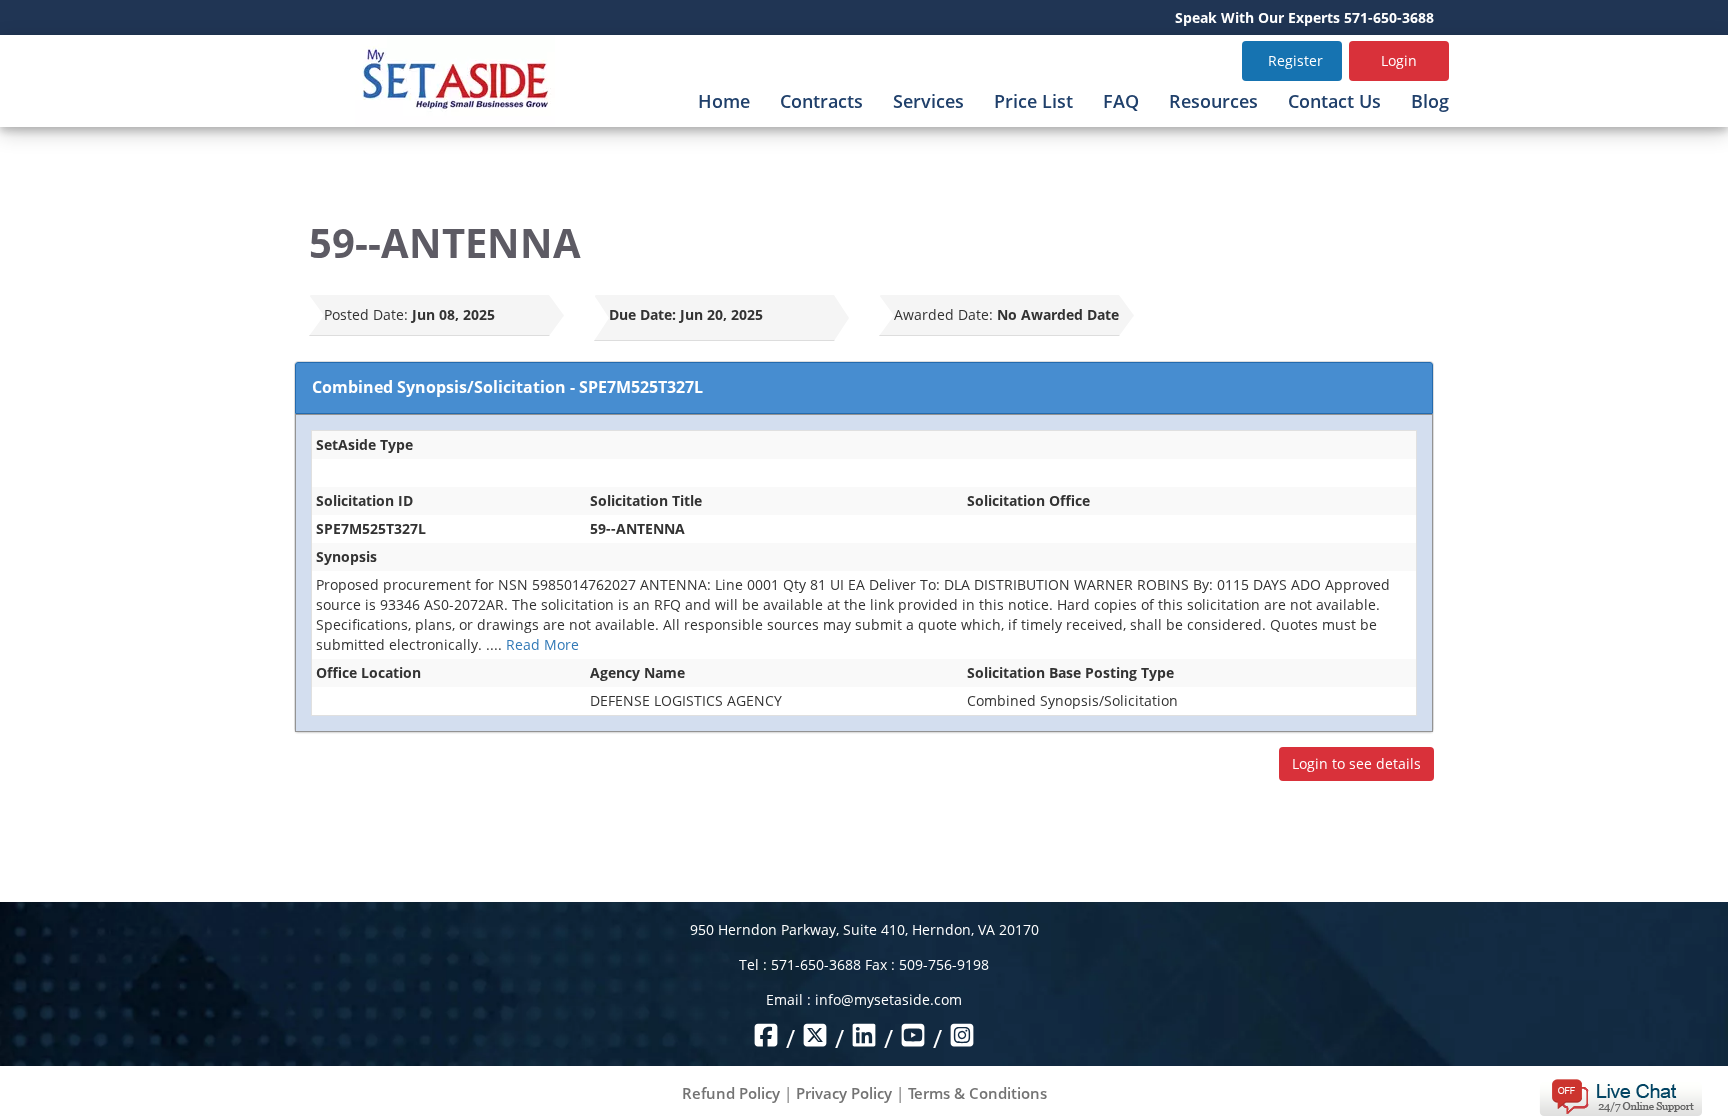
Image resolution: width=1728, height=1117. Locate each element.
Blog (1430, 101)
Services (928, 101)
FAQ (1121, 101)
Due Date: (642, 314)
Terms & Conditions (977, 1093)
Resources (1213, 101)
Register (1295, 60)
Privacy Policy (844, 1093)
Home (724, 101)
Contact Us (1334, 101)
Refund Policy (731, 1093)
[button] (1620, 1095)
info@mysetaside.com (888, 999)
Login (1399, 60)
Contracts (821, 101)
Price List (1033, 101)
